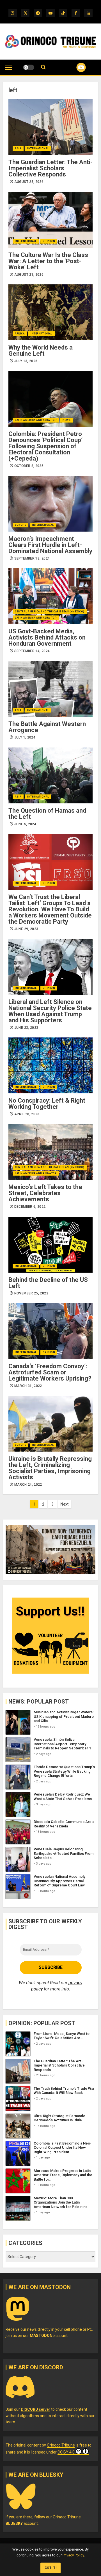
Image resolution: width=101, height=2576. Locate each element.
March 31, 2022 (28, 1386)
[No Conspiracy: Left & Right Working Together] (50, 1065)
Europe (20, 525)
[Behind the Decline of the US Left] (50, 1245)
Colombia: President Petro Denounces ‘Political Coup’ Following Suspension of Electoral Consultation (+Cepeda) (45, 446)
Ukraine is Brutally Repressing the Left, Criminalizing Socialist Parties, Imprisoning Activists (50, 1468)
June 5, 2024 (25, 824)
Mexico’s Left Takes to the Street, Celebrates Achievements (45, 1193)
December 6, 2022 (30, 1207)
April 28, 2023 (27, 1114)
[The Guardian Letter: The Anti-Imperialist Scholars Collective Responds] (50, 127)
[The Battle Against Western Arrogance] (50, 689)
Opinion (49, 241)
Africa (20, 334)
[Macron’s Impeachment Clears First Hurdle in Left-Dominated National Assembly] (50, 504)
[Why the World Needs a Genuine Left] (50, 312)
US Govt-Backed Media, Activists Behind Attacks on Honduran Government (47, 637)
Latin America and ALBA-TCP (36, 420)
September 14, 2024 (32, 651)
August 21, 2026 (29, 275)
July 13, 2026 (26, 361)
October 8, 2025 (29, 466)
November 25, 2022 (31, 1293)
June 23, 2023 (26, 1028)
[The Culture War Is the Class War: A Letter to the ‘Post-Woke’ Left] (50, 220)
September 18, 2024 (32, 558)
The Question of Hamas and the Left (47, 814)
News (66, 420)
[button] (9, 70)
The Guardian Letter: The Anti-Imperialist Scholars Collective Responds (50, 168)
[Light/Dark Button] (29, 67)
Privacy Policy (73, 2555)
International (38, 148)
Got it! (51, 2568)
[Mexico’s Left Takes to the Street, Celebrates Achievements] (50, 1152)
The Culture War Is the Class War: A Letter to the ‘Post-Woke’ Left (48, 261)
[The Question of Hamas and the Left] (50, 775)
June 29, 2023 (26, 929)
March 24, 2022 (28, 1485)
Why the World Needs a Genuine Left (41, 351)
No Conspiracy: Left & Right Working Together (47, 1104)
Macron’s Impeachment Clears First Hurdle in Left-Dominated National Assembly (50, 545)
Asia (18, 148)
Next (64, 1504)
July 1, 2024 (25, 737)
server (35, 2409)
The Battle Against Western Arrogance (47, 727)
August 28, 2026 (29, 182)
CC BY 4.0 (66, 2452)
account (49, 2336)
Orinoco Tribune (61, 2445)
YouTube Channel (74, 67)
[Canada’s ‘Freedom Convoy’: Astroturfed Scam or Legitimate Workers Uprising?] (50, 1331)
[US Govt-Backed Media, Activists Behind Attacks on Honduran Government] (50, 596)
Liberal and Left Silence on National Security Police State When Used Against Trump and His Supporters (50, 1011)
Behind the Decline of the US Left (48, 1283)
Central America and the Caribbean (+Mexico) (50, 612)
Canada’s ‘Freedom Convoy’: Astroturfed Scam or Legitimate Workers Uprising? (50, 1372)
